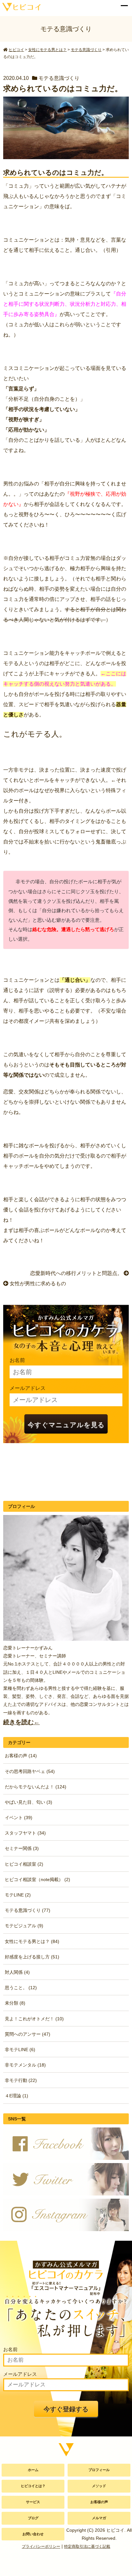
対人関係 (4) (17, 1972)
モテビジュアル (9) (24, 1926)
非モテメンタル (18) (25, 2065)
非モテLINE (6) (20, 2050)
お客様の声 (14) (21, 1756)
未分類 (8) (15, 2003)
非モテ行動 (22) (21, 2080)
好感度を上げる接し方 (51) (32, 1957)
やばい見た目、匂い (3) (29, 1802)
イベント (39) (19, 1818)
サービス (33, 2502)
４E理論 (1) (16, 2096)
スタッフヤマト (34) (25, 1833)
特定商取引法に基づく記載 (87, 2546)
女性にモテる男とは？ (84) (32, 1941)
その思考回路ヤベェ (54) (30, 1771)
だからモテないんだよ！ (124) (36, 1787)
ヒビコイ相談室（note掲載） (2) (37, 1879)
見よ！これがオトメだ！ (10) (34, 2019)
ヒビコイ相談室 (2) (24, 1864)
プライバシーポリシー (41, 2546)
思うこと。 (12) (21, 1988)
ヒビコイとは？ (33, 2486)
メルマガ (99, 2518)
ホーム (33, 2470)
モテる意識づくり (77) (28, 1910)
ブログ (33, 2518)
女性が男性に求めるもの (37, 1284)
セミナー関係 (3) (22, 1848)
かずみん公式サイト (20, 6)
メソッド (99, 2486)
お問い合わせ (33, 2534)
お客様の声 (99, 2502)
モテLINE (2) (18, 1895)
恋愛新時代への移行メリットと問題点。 (77, 1273)
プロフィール (99, 2470)
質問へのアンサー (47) (28, 2034)
